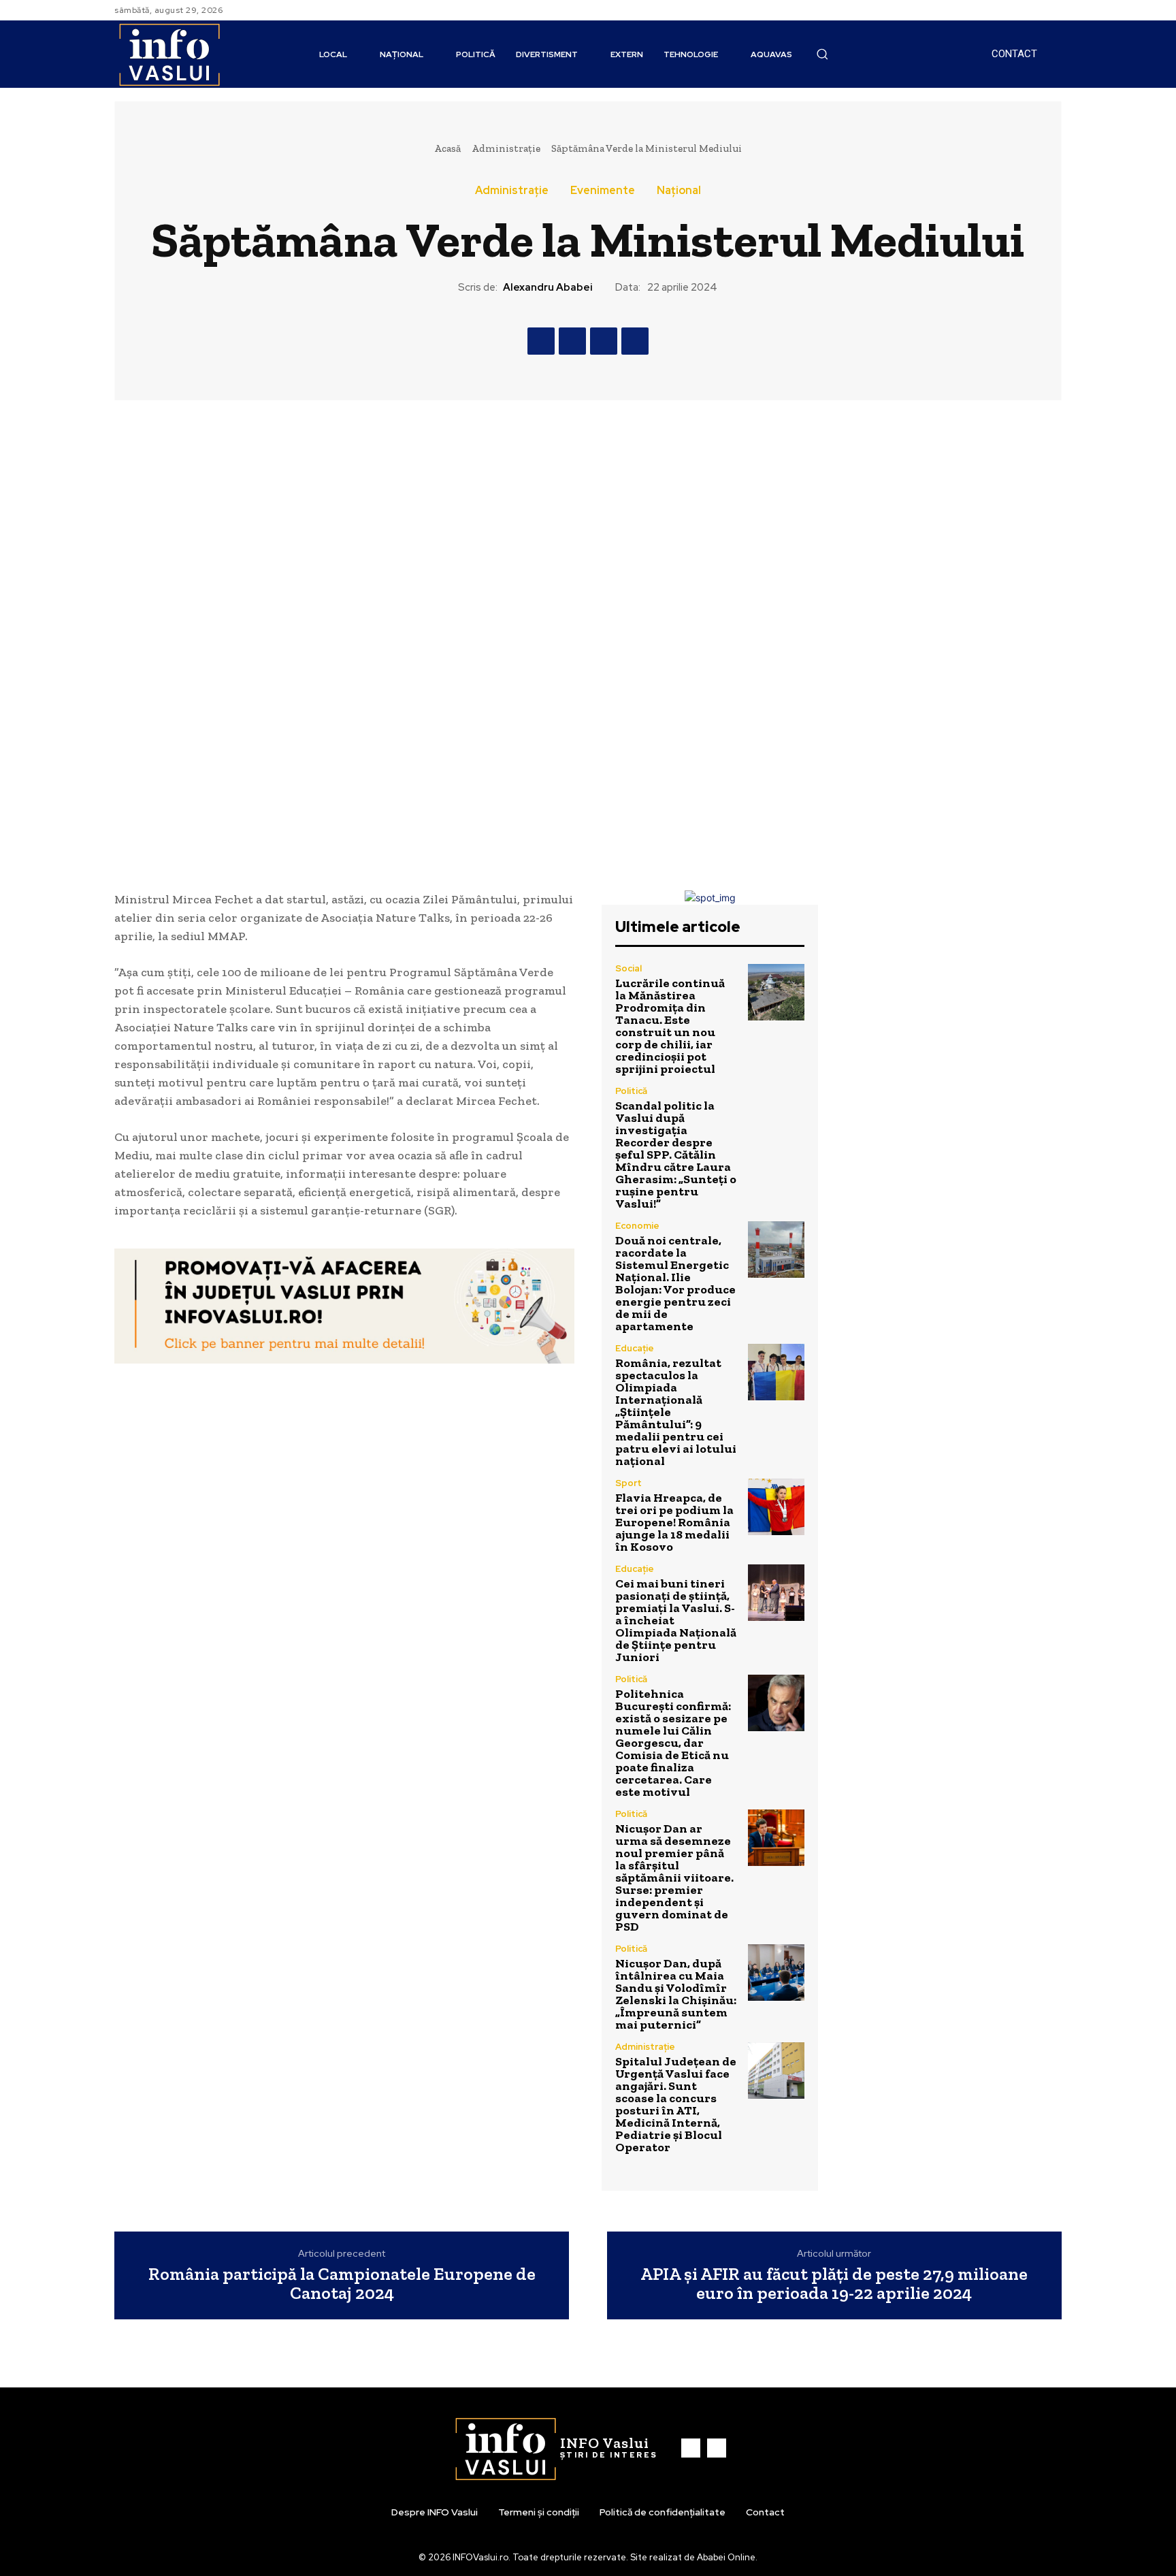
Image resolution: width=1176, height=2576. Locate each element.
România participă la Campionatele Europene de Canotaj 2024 (342, 2284)
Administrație (506, 148)
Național (679, 191)
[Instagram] (1053, 10)
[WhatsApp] (635, 341)
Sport (628, 1483)
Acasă (447, 148)
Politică (631, 1091)
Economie (637, 1226)
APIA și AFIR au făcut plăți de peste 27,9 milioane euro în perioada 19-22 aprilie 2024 (834, 2284)
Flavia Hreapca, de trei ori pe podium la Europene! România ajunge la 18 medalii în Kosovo (674, 1522)
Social (628, 968)
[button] (822, 54)
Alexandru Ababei (548, 287)
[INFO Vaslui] (169, 54)
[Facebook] (1037, 10)
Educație (635, 1348)
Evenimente (603, 191)
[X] (572, 341)
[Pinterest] (604, 341)
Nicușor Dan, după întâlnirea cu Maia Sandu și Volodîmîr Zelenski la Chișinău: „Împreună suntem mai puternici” (676, 1994)
